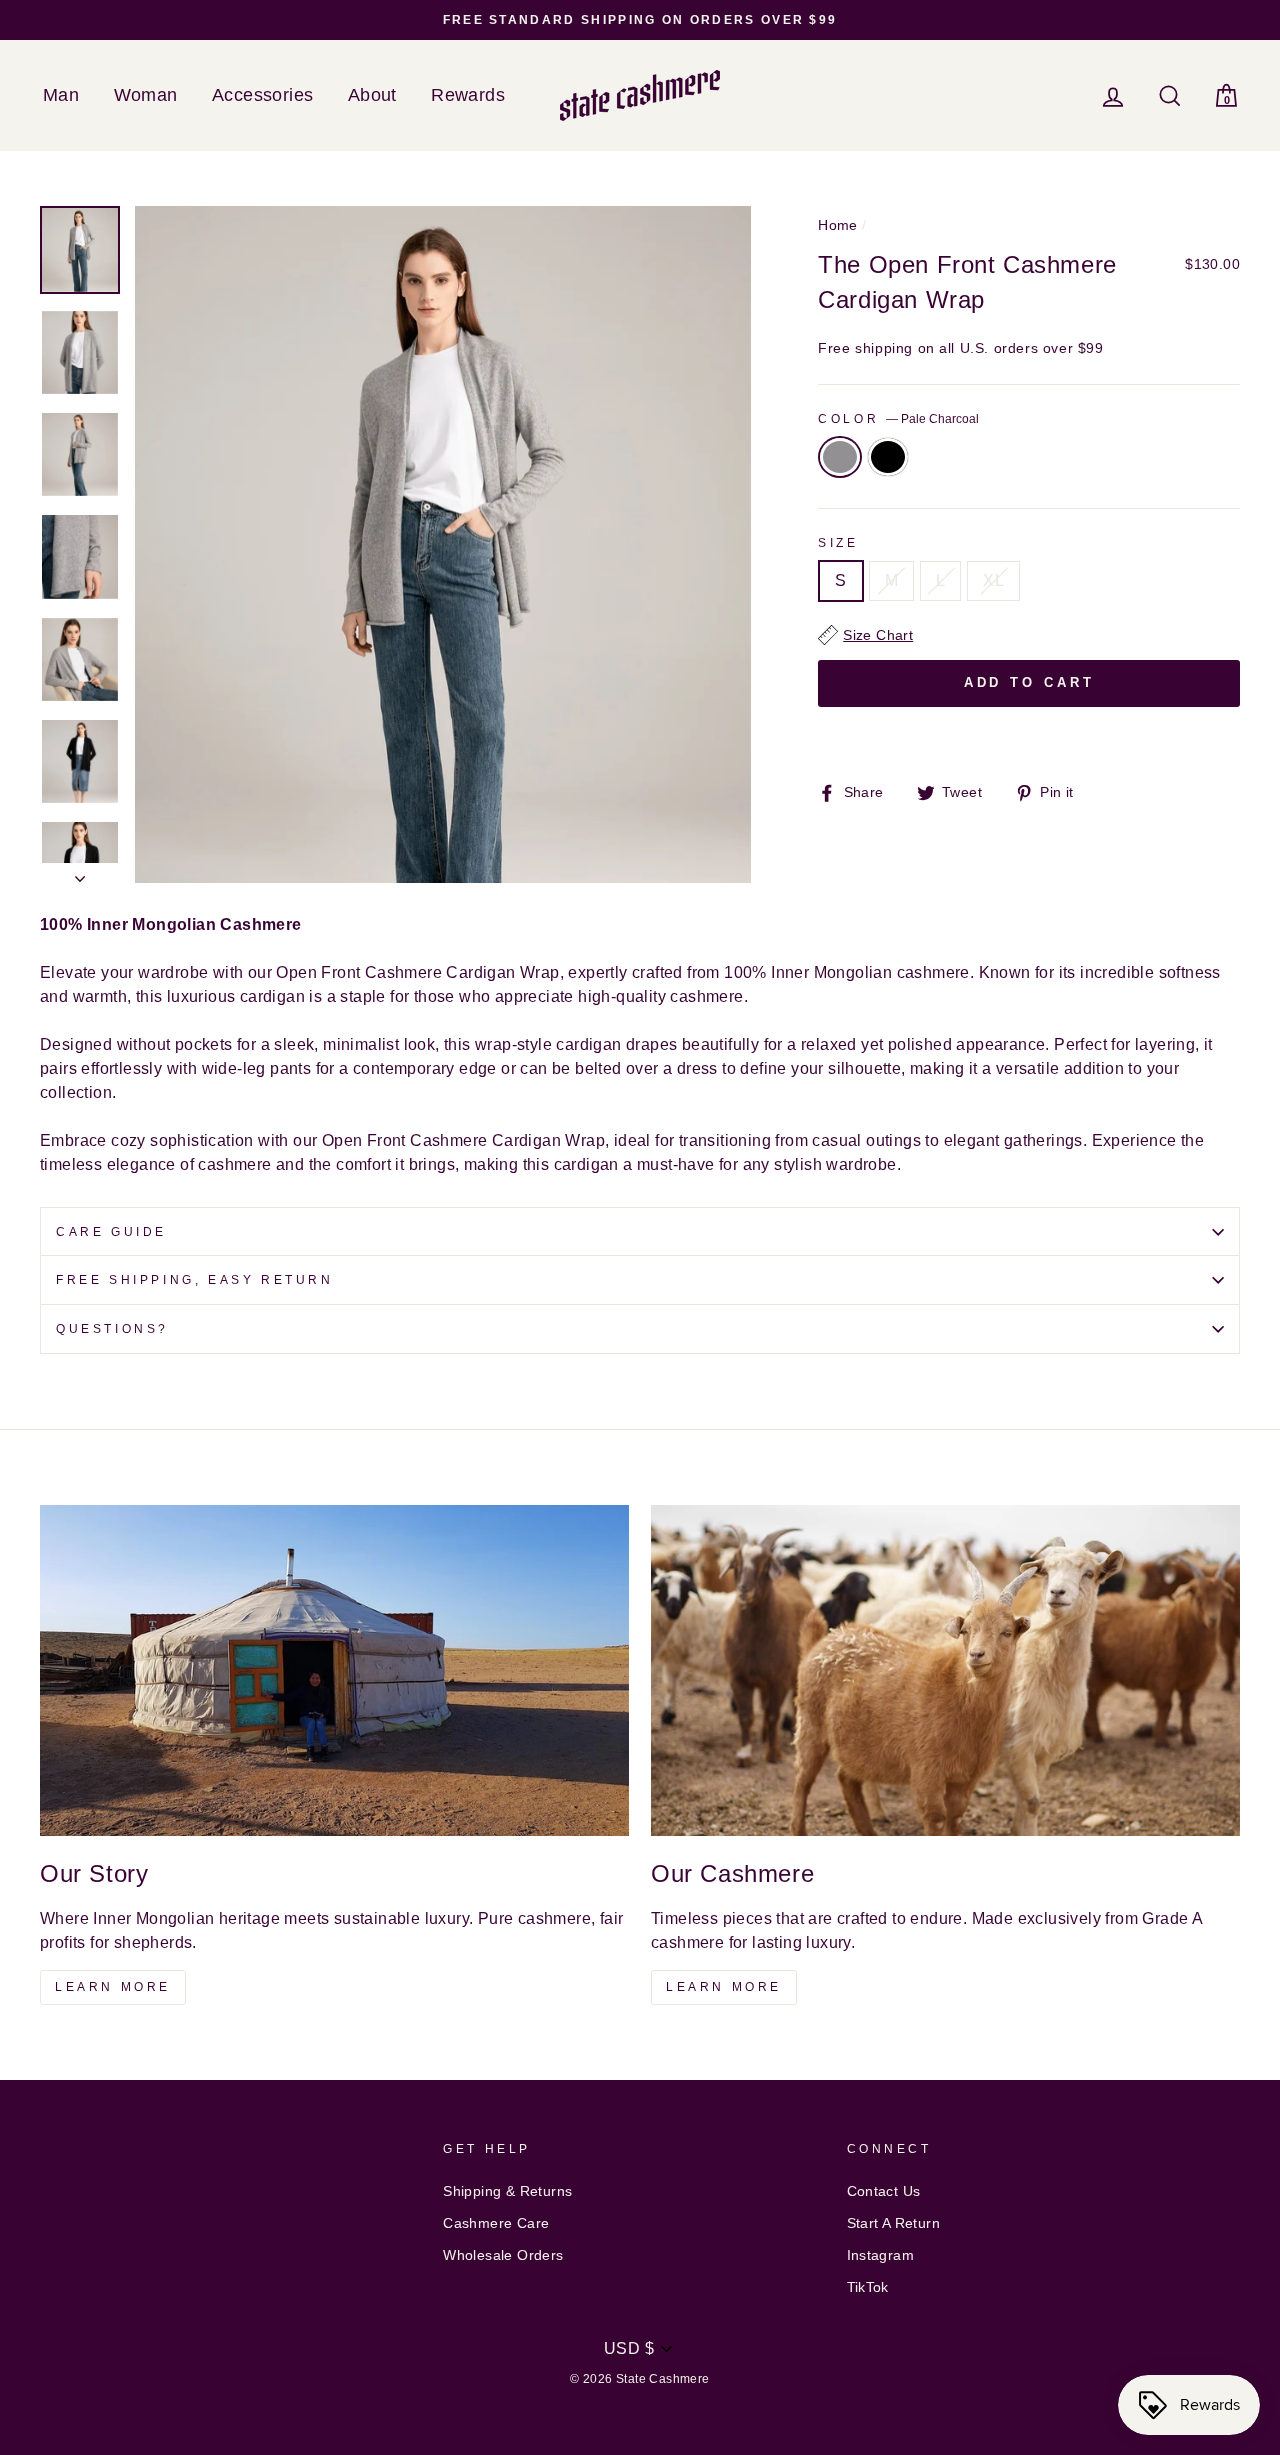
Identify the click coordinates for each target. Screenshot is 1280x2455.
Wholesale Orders (503, 2255)
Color (898, 419)
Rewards (468, 95)
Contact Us (884, 2191)
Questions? (112, 1329)
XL (993, 580)
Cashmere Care (496, 2223)
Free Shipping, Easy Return (195, 1280)
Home (838, 225)
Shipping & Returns (507, 2191)
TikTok (868, 2287)
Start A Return (894, 2223)
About (372, 95)
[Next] (80, 873)
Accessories (262, 95)
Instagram (881, 2255)
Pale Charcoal (840, 457)
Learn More (113, 1987)
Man (61, 95)
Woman (146, 95)
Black (888, 457)
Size (838, 543)
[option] (640, 20)
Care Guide (111, 1232)
